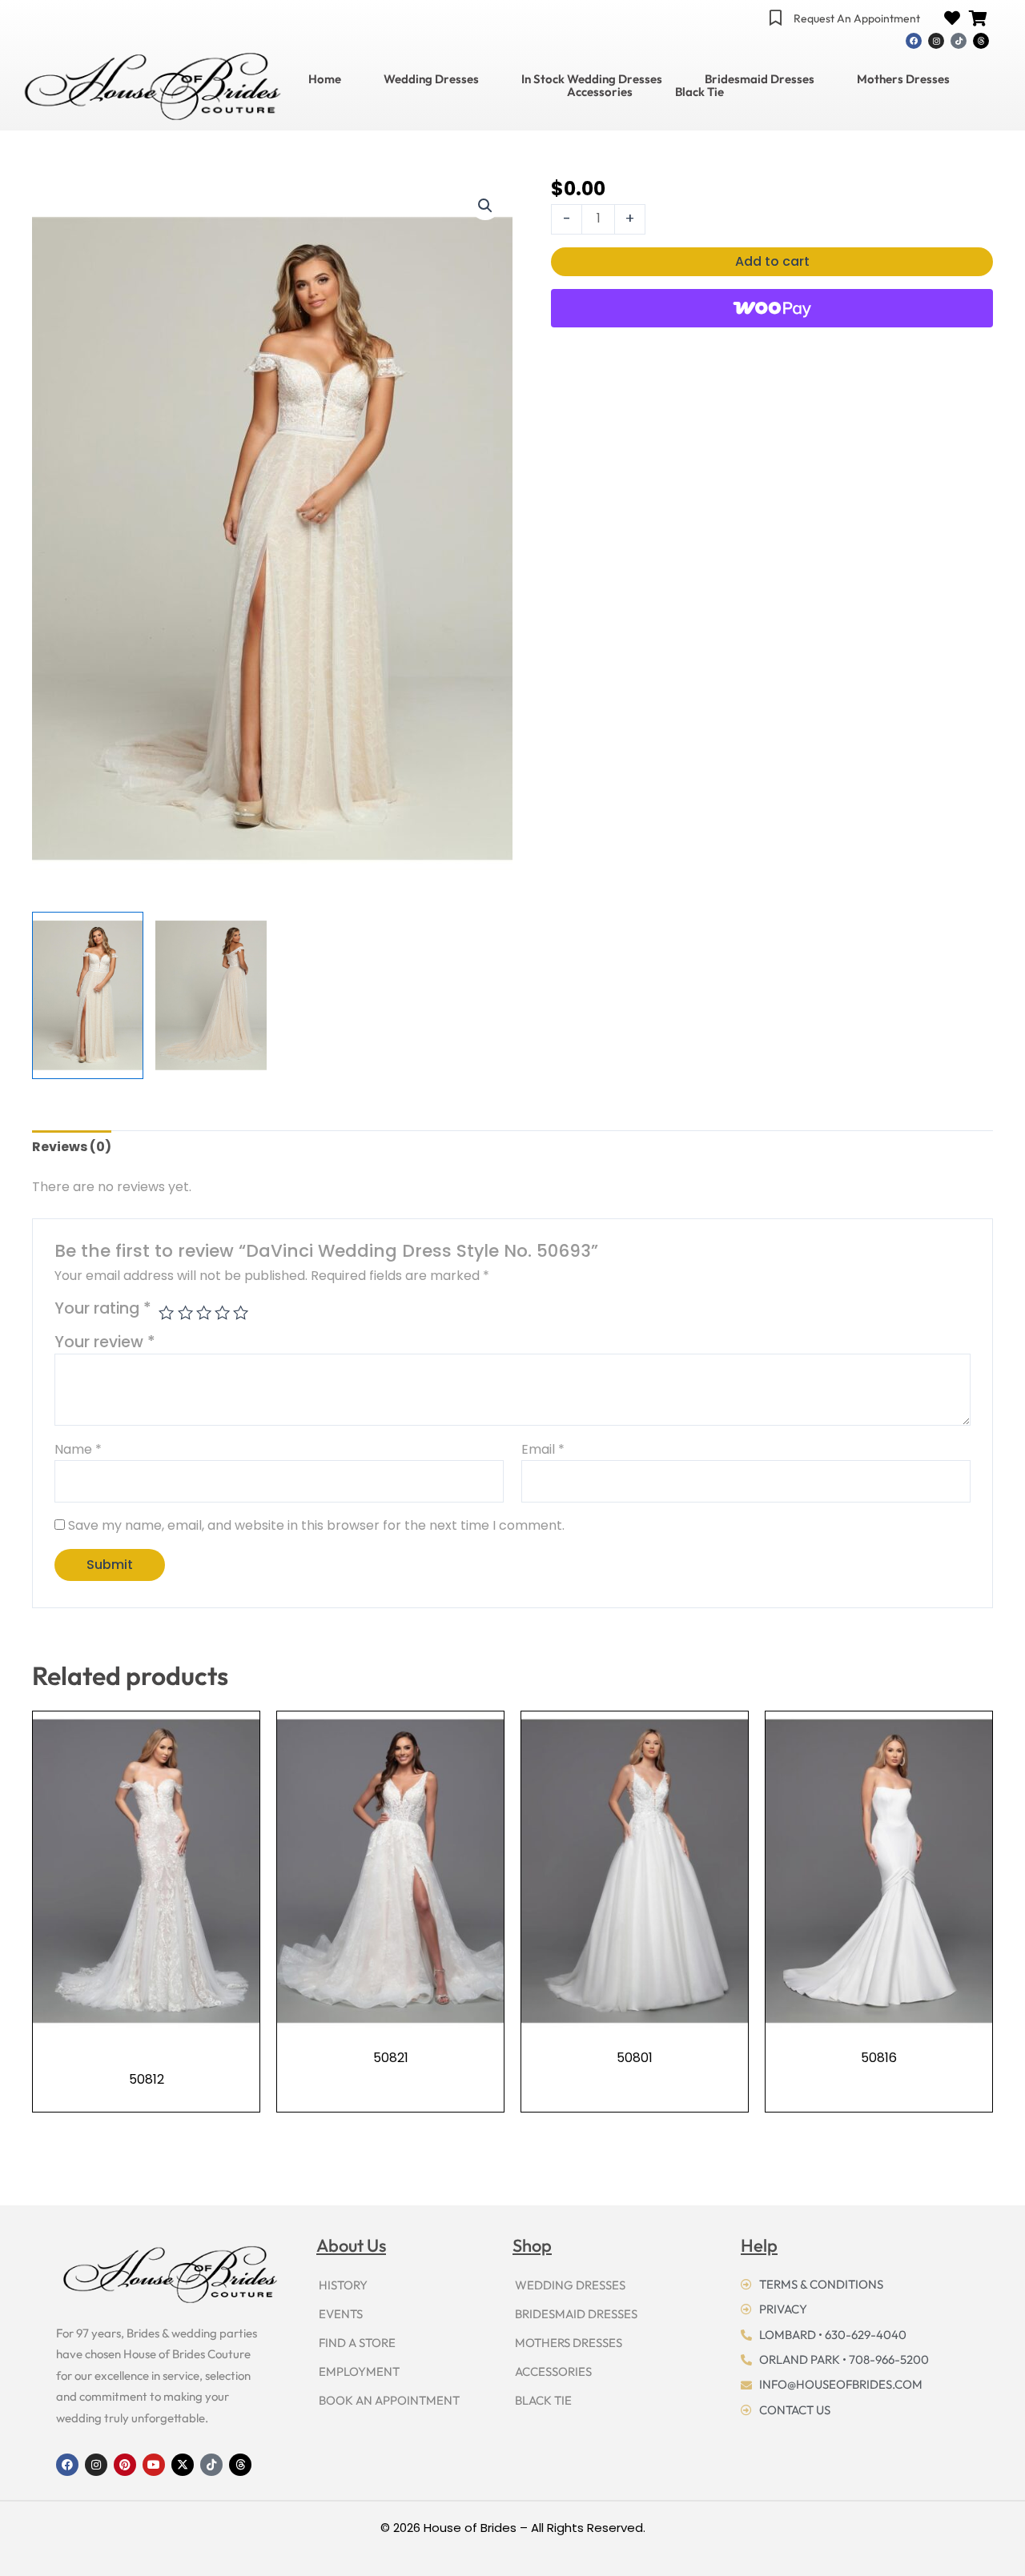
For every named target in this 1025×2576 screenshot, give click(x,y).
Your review (105, 1342)
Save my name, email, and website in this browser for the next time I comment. (316, 1525)
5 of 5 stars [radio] (241, 1312)
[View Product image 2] (211, 995)
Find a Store (357, 2343)
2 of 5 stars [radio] (185, 1312)
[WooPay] (772, 308)
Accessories (600, 92)
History (343, 2285)
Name (78, 1449)
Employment (359, 2371)
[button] (485, 206)
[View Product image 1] (88, 995)
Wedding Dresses (431, 79)
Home (325, 79)
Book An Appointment (389, 2400)
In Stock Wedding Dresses (592, 79)
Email (543, 1449)
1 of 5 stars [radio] (166, 1312)
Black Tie (699, 92)
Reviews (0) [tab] (72, 1147)
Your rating (103, 1309)
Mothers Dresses (903, 79)
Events (341, 2314)
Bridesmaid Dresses (760, 79)
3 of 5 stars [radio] (204, 1312)
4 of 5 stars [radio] (222, 1312)
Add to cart (772, 261)
